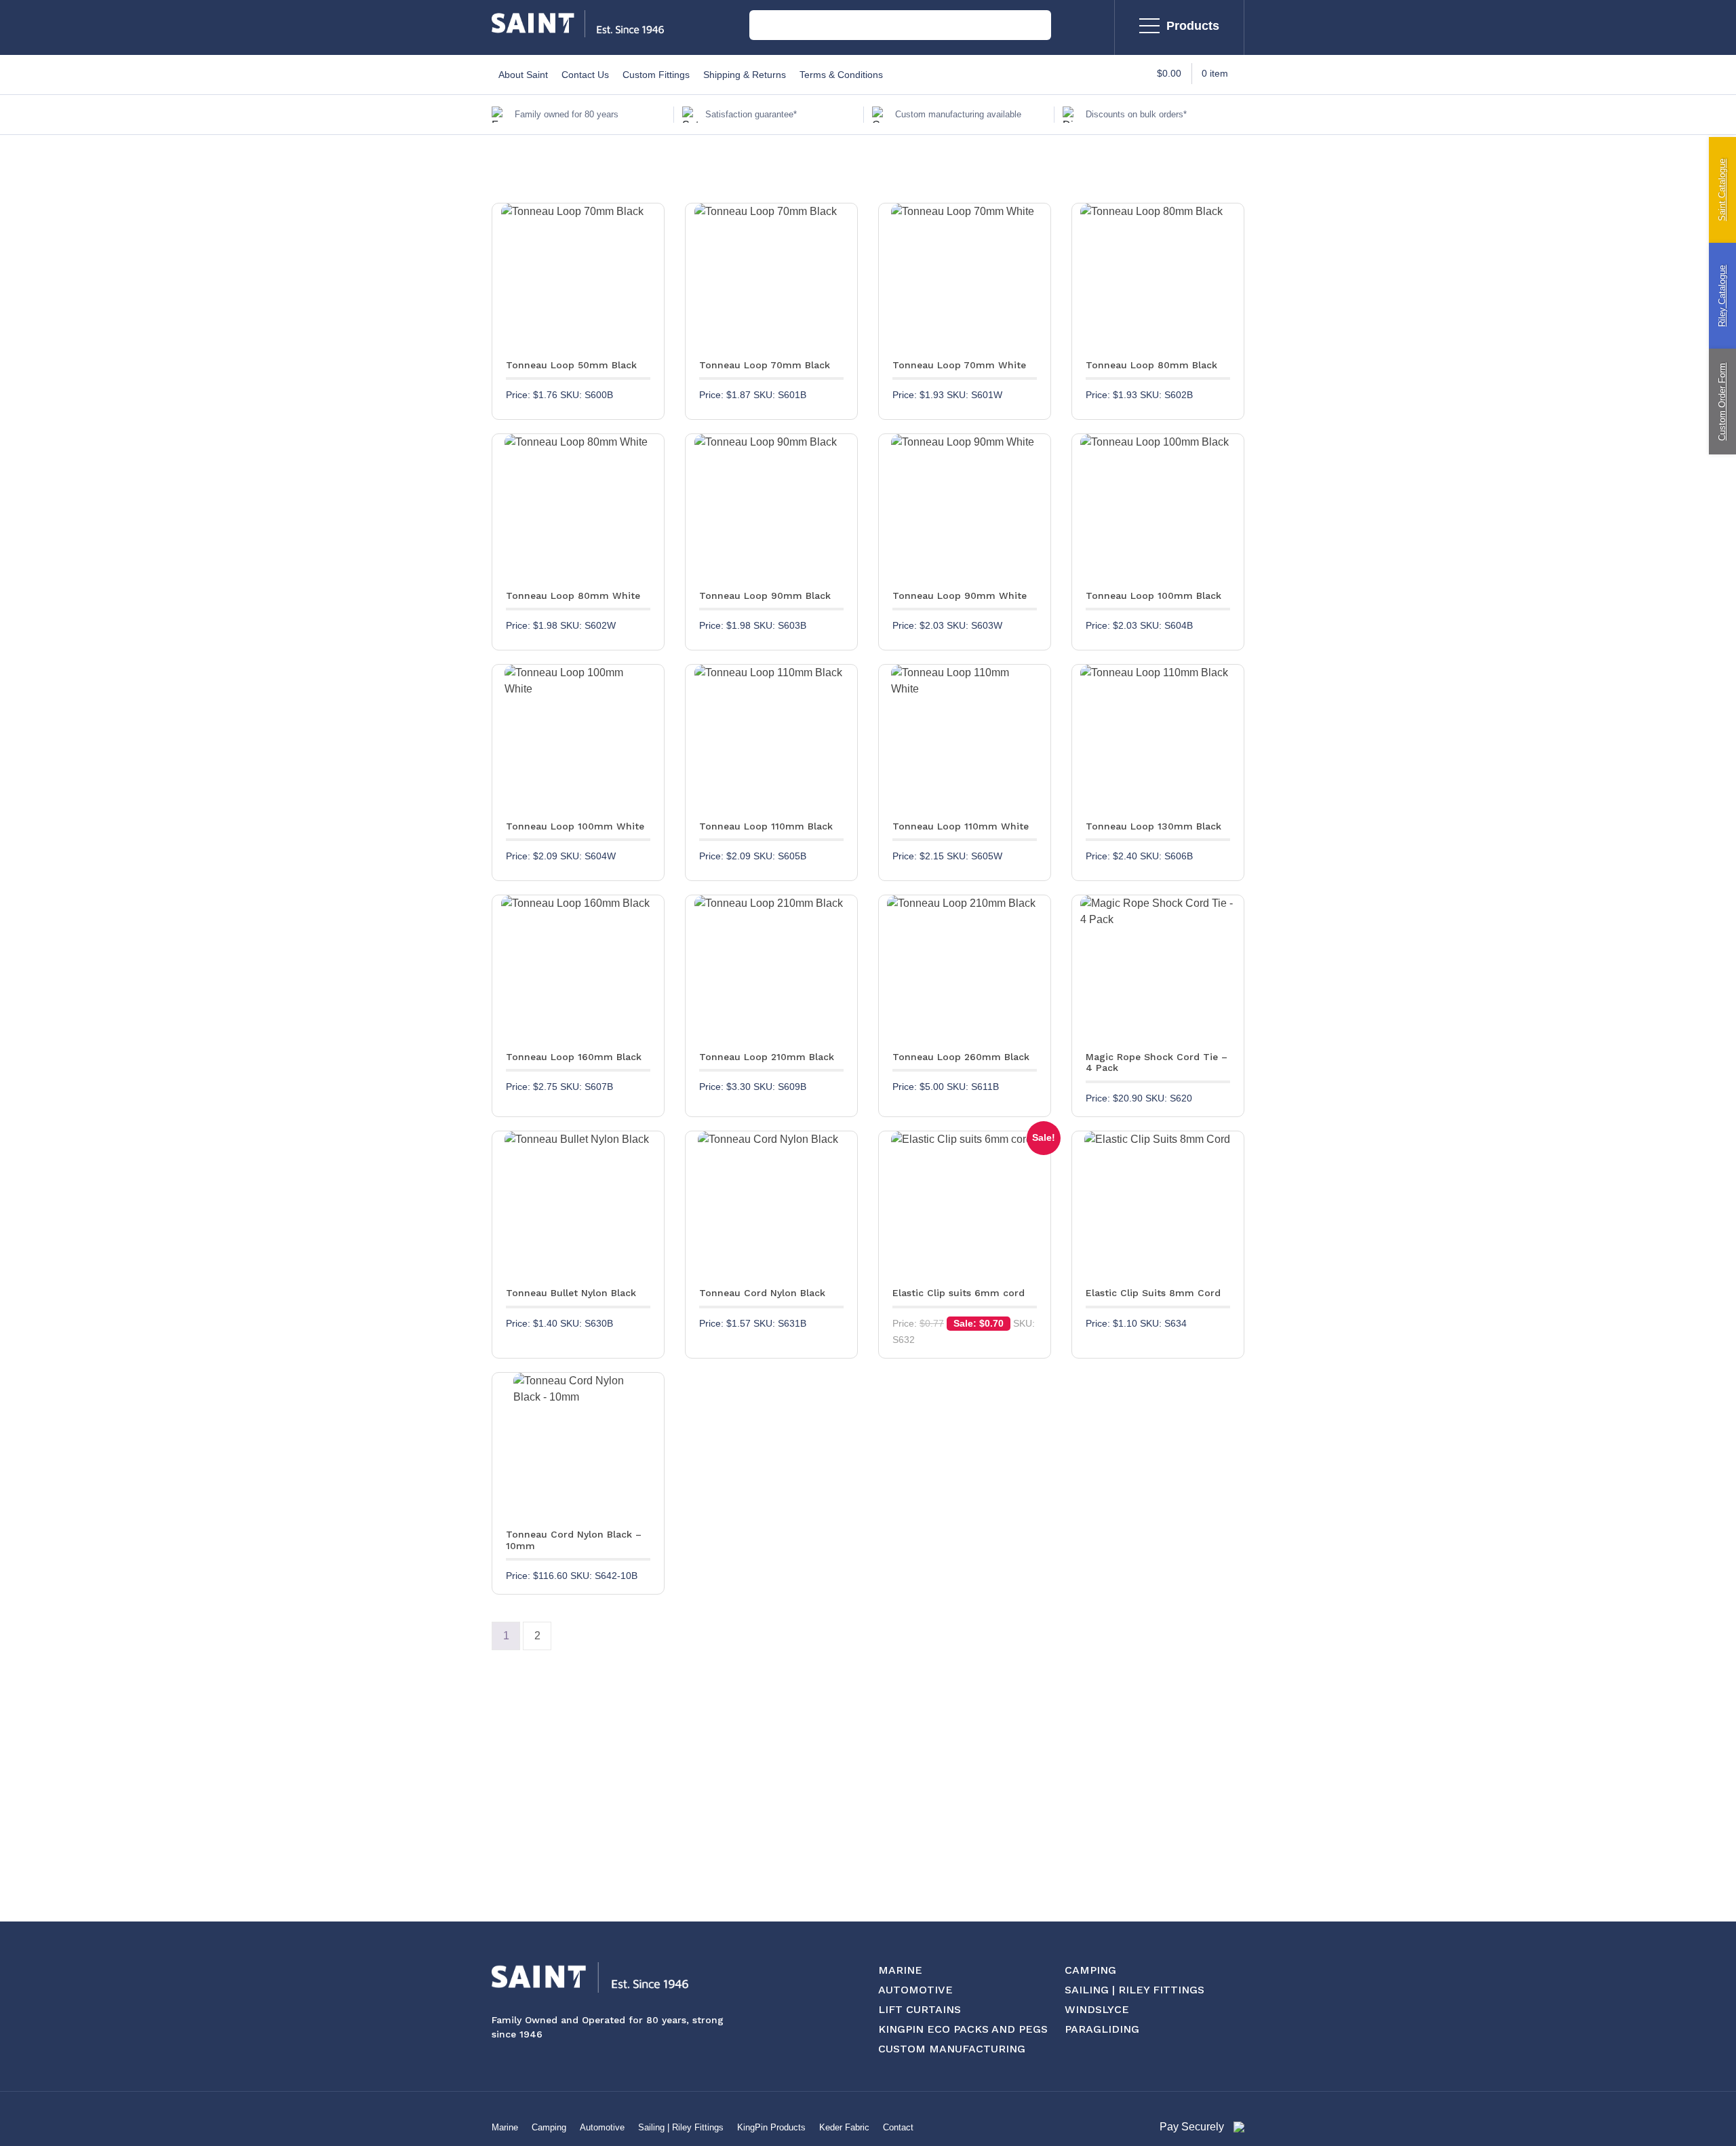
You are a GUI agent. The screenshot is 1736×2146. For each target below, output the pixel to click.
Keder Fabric (844, 2127)
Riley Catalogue (1722, 296)
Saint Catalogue (1722, 190)
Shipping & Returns (745, 75)
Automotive (602, 2127)
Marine (505, 2127)
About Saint (523, 75)
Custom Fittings (656, 75)
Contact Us (585, 75)
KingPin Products (771, 2127)
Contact (898, 2127)
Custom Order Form (1722, 402)
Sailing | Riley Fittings (681, 2127)
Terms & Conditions (841, 75)
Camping (549, 2127)
